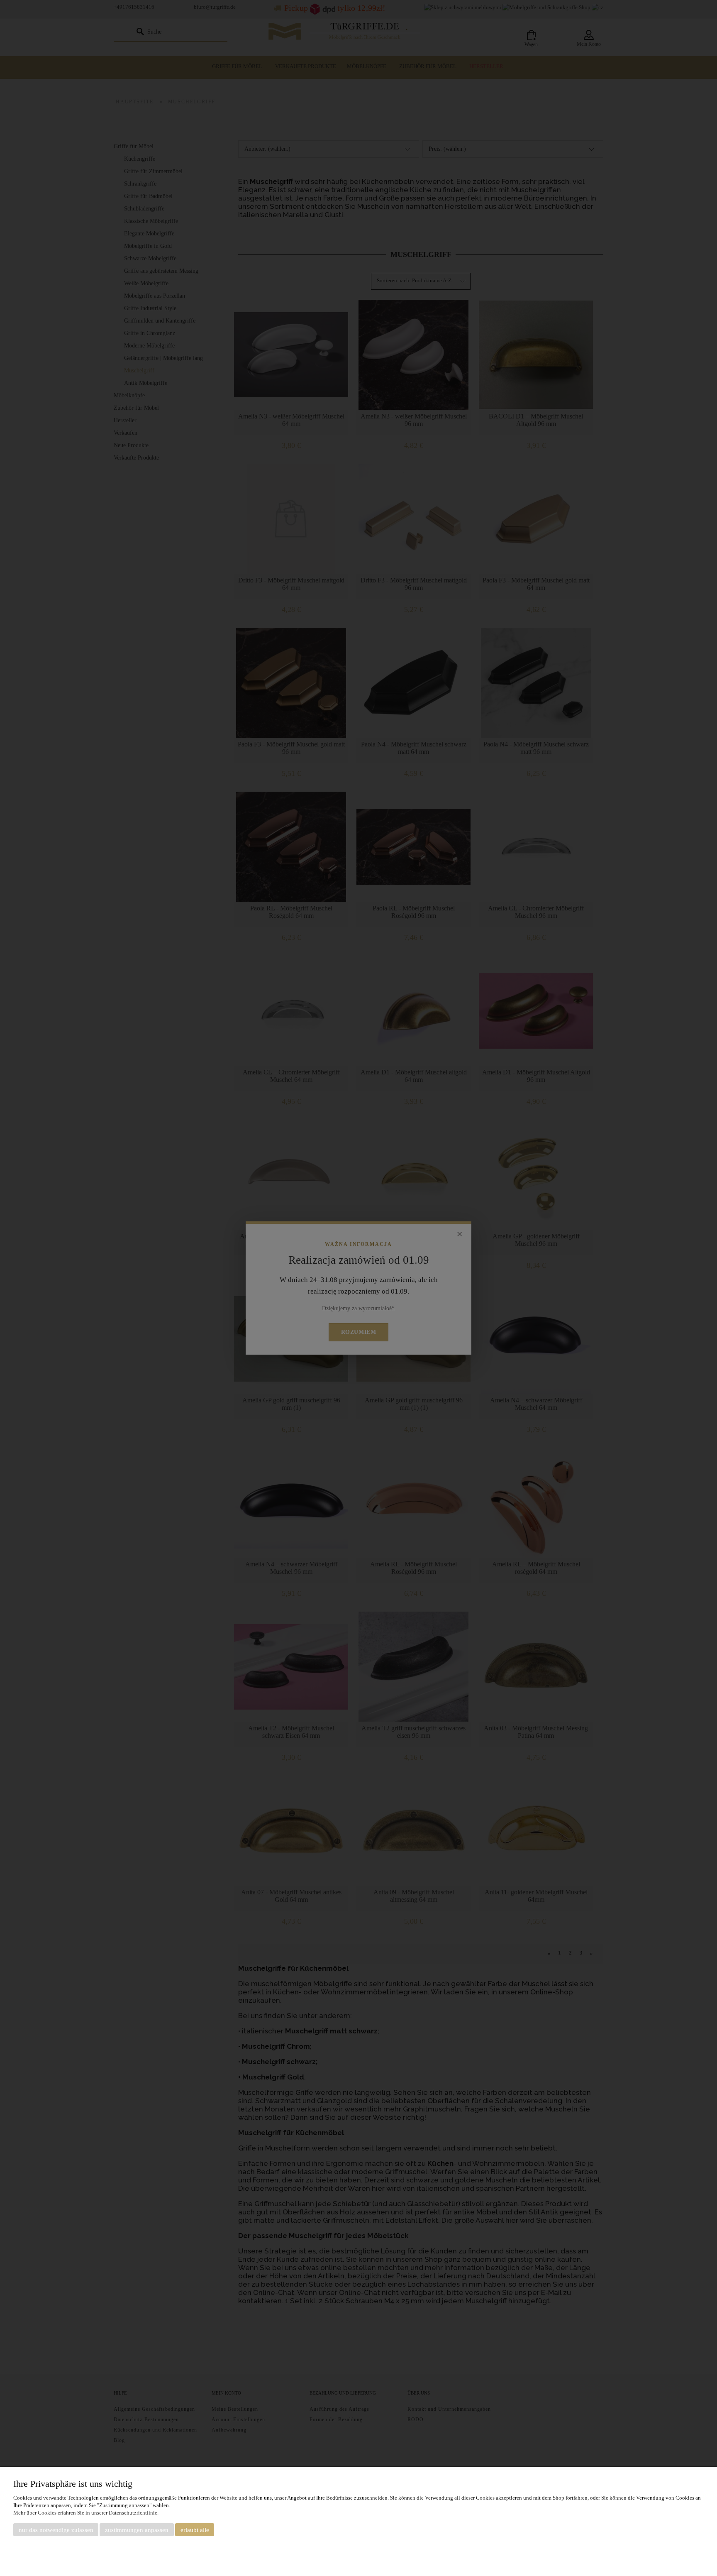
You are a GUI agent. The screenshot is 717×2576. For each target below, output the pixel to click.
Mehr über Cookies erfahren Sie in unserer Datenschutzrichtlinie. (86, 2513)
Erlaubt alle (195, 2530)
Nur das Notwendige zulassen (56, 2530)
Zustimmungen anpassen (137, 2530)
